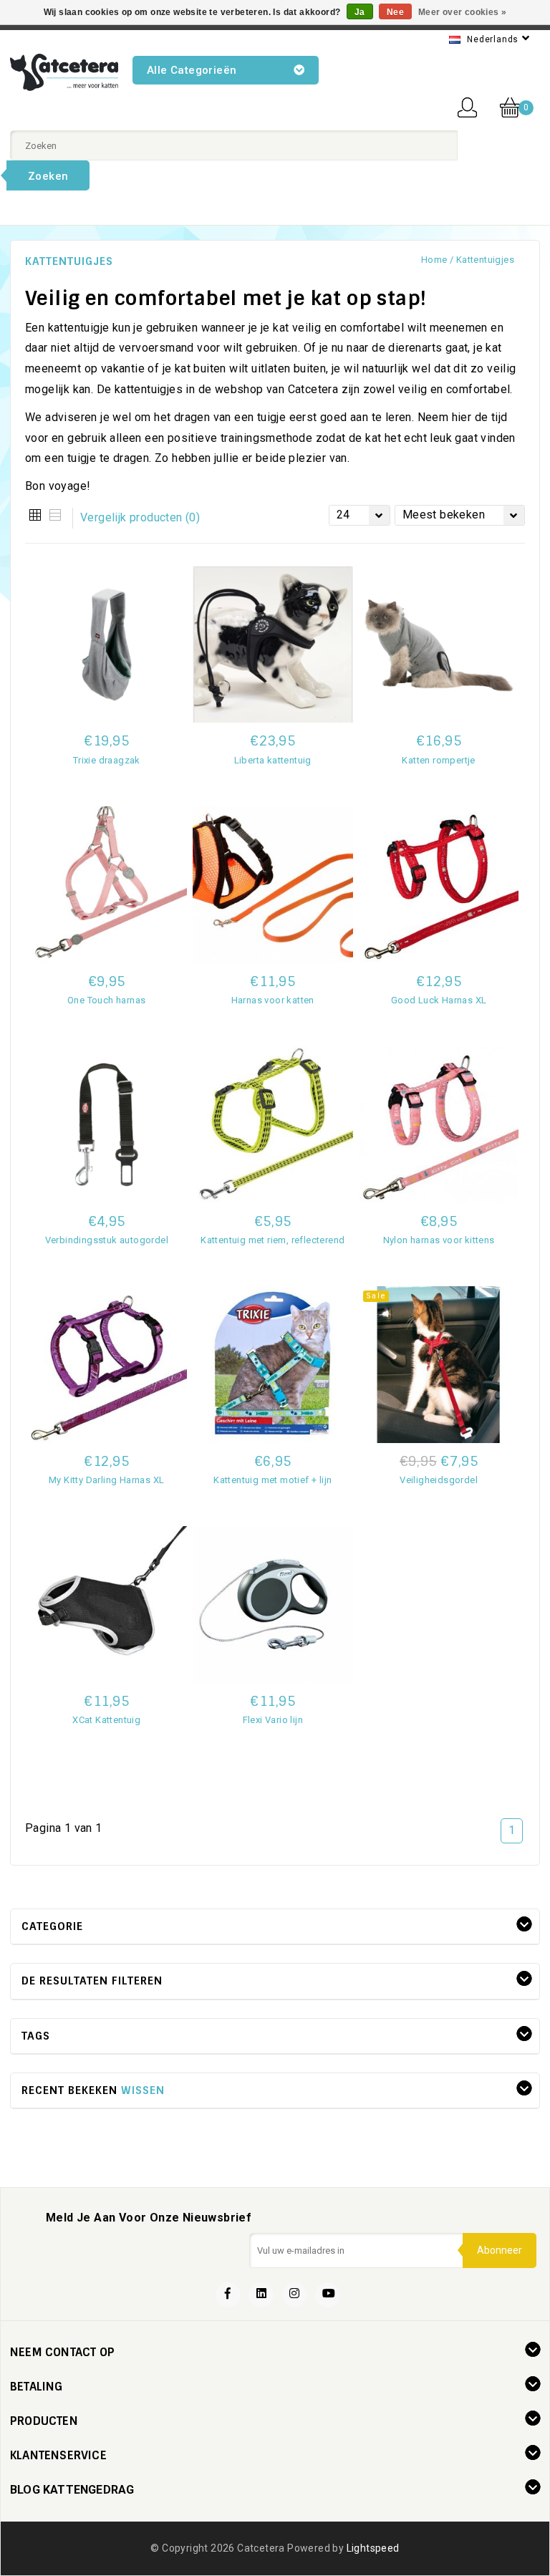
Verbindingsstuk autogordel (107, 1240)
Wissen (143, 2090)
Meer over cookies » (463, 12)
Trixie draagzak (107, 760)
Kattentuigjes (485, 260)
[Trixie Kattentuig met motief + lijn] (273, 1365)
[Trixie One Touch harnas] (107, 885)
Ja (360, 12)
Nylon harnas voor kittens (439, 1240)
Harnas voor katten (273, 1000)
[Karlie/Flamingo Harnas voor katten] (273, 885)
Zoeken (48, 176)
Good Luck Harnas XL (439, 1000)
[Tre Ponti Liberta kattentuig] (273, 645)
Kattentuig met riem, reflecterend (272, 1240)
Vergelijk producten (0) (140, 517)
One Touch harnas (106, 1000)
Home (434, 260)
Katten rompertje (438, 760)
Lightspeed (373, 2548)
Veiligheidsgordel (439, 1480)
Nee (395, 12)
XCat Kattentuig (106, 1720)
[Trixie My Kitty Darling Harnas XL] (107, 1365)
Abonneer (500, 2250)
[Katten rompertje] (439, 645)
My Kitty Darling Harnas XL (106, 1480)
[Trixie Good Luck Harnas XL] (439, 885)
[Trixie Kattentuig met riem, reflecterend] (273, 1125)
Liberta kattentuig (273, 760)
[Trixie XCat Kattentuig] (107, 1605)
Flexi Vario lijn (273, 1720)
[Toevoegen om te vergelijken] (107, 782)
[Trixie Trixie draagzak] (107, 645)
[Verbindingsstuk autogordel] (107, 1125)
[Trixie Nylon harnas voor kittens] (439, 1125)
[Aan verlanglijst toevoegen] (439, 1578)
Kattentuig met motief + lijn (272, 1480)
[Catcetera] (64, 72)
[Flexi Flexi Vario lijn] (273, 1605)
